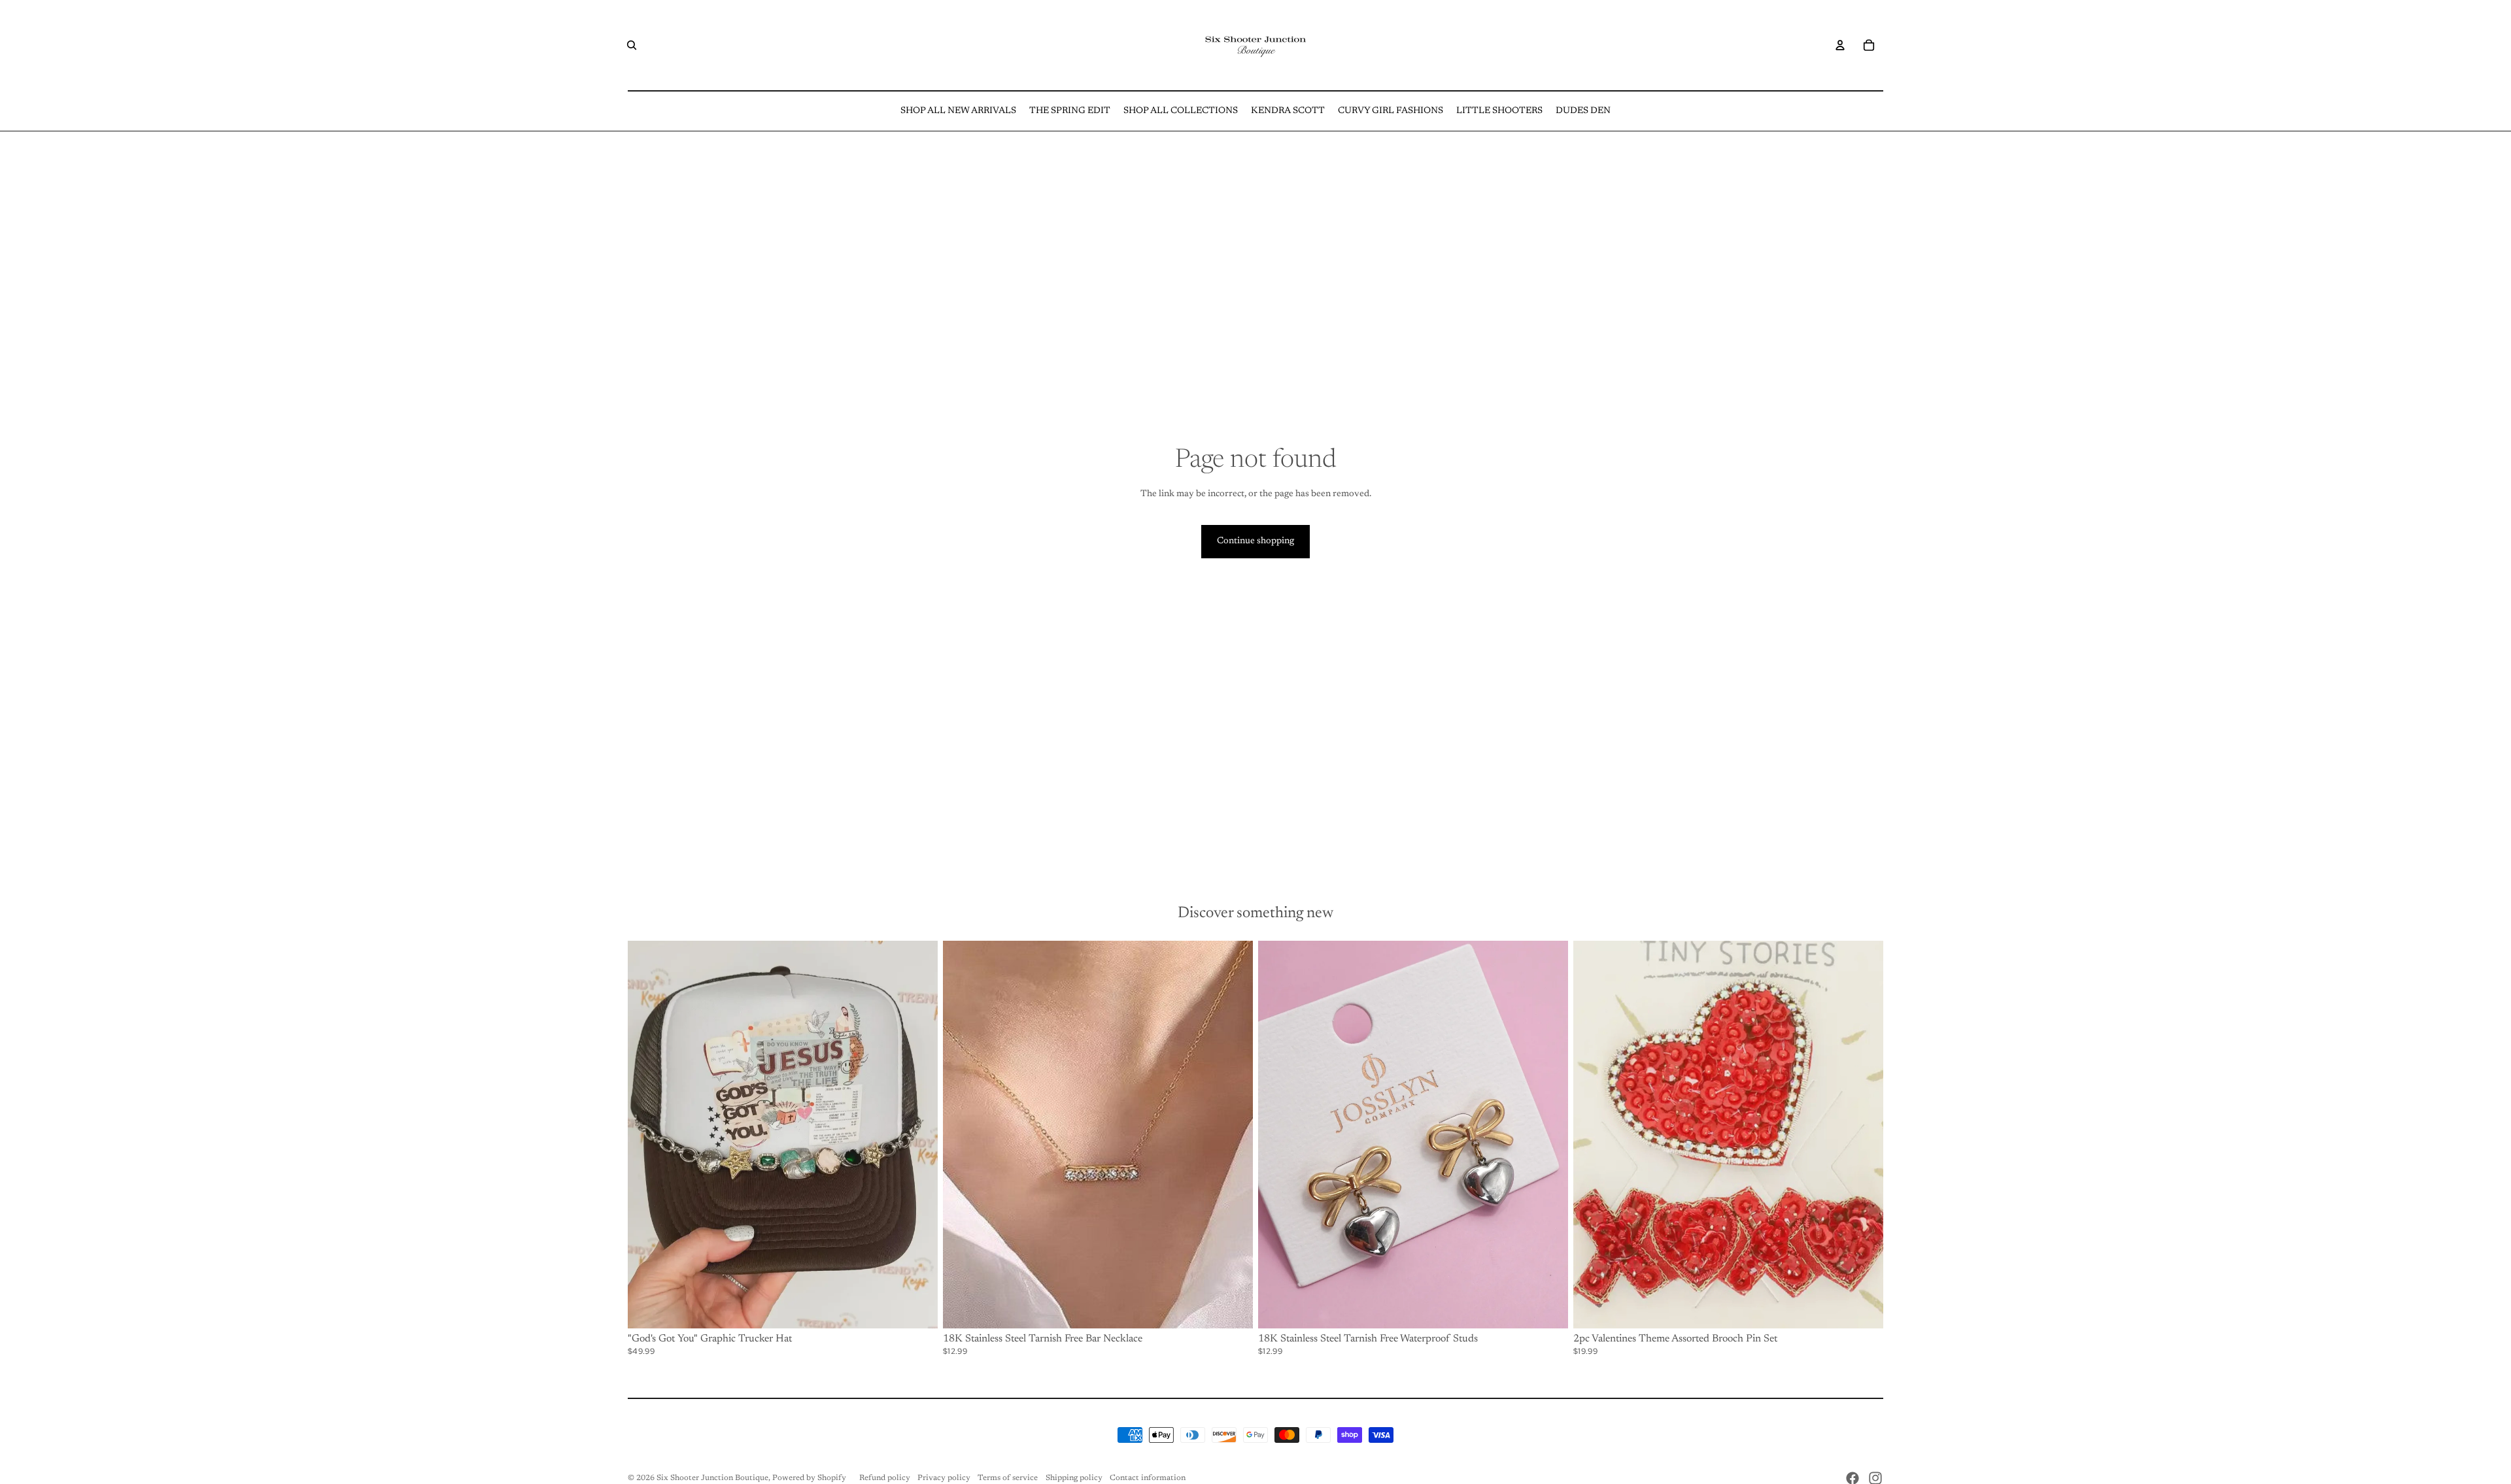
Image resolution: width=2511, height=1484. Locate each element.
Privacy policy (944, 1478)
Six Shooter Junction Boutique (712, 1478)
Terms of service (1008, 1478)
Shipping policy (1074, 1478)
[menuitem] (958, 111)
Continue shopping (1255, 541)
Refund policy (885, 1478)
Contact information (1148, 1478)
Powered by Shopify (809, 1478)
